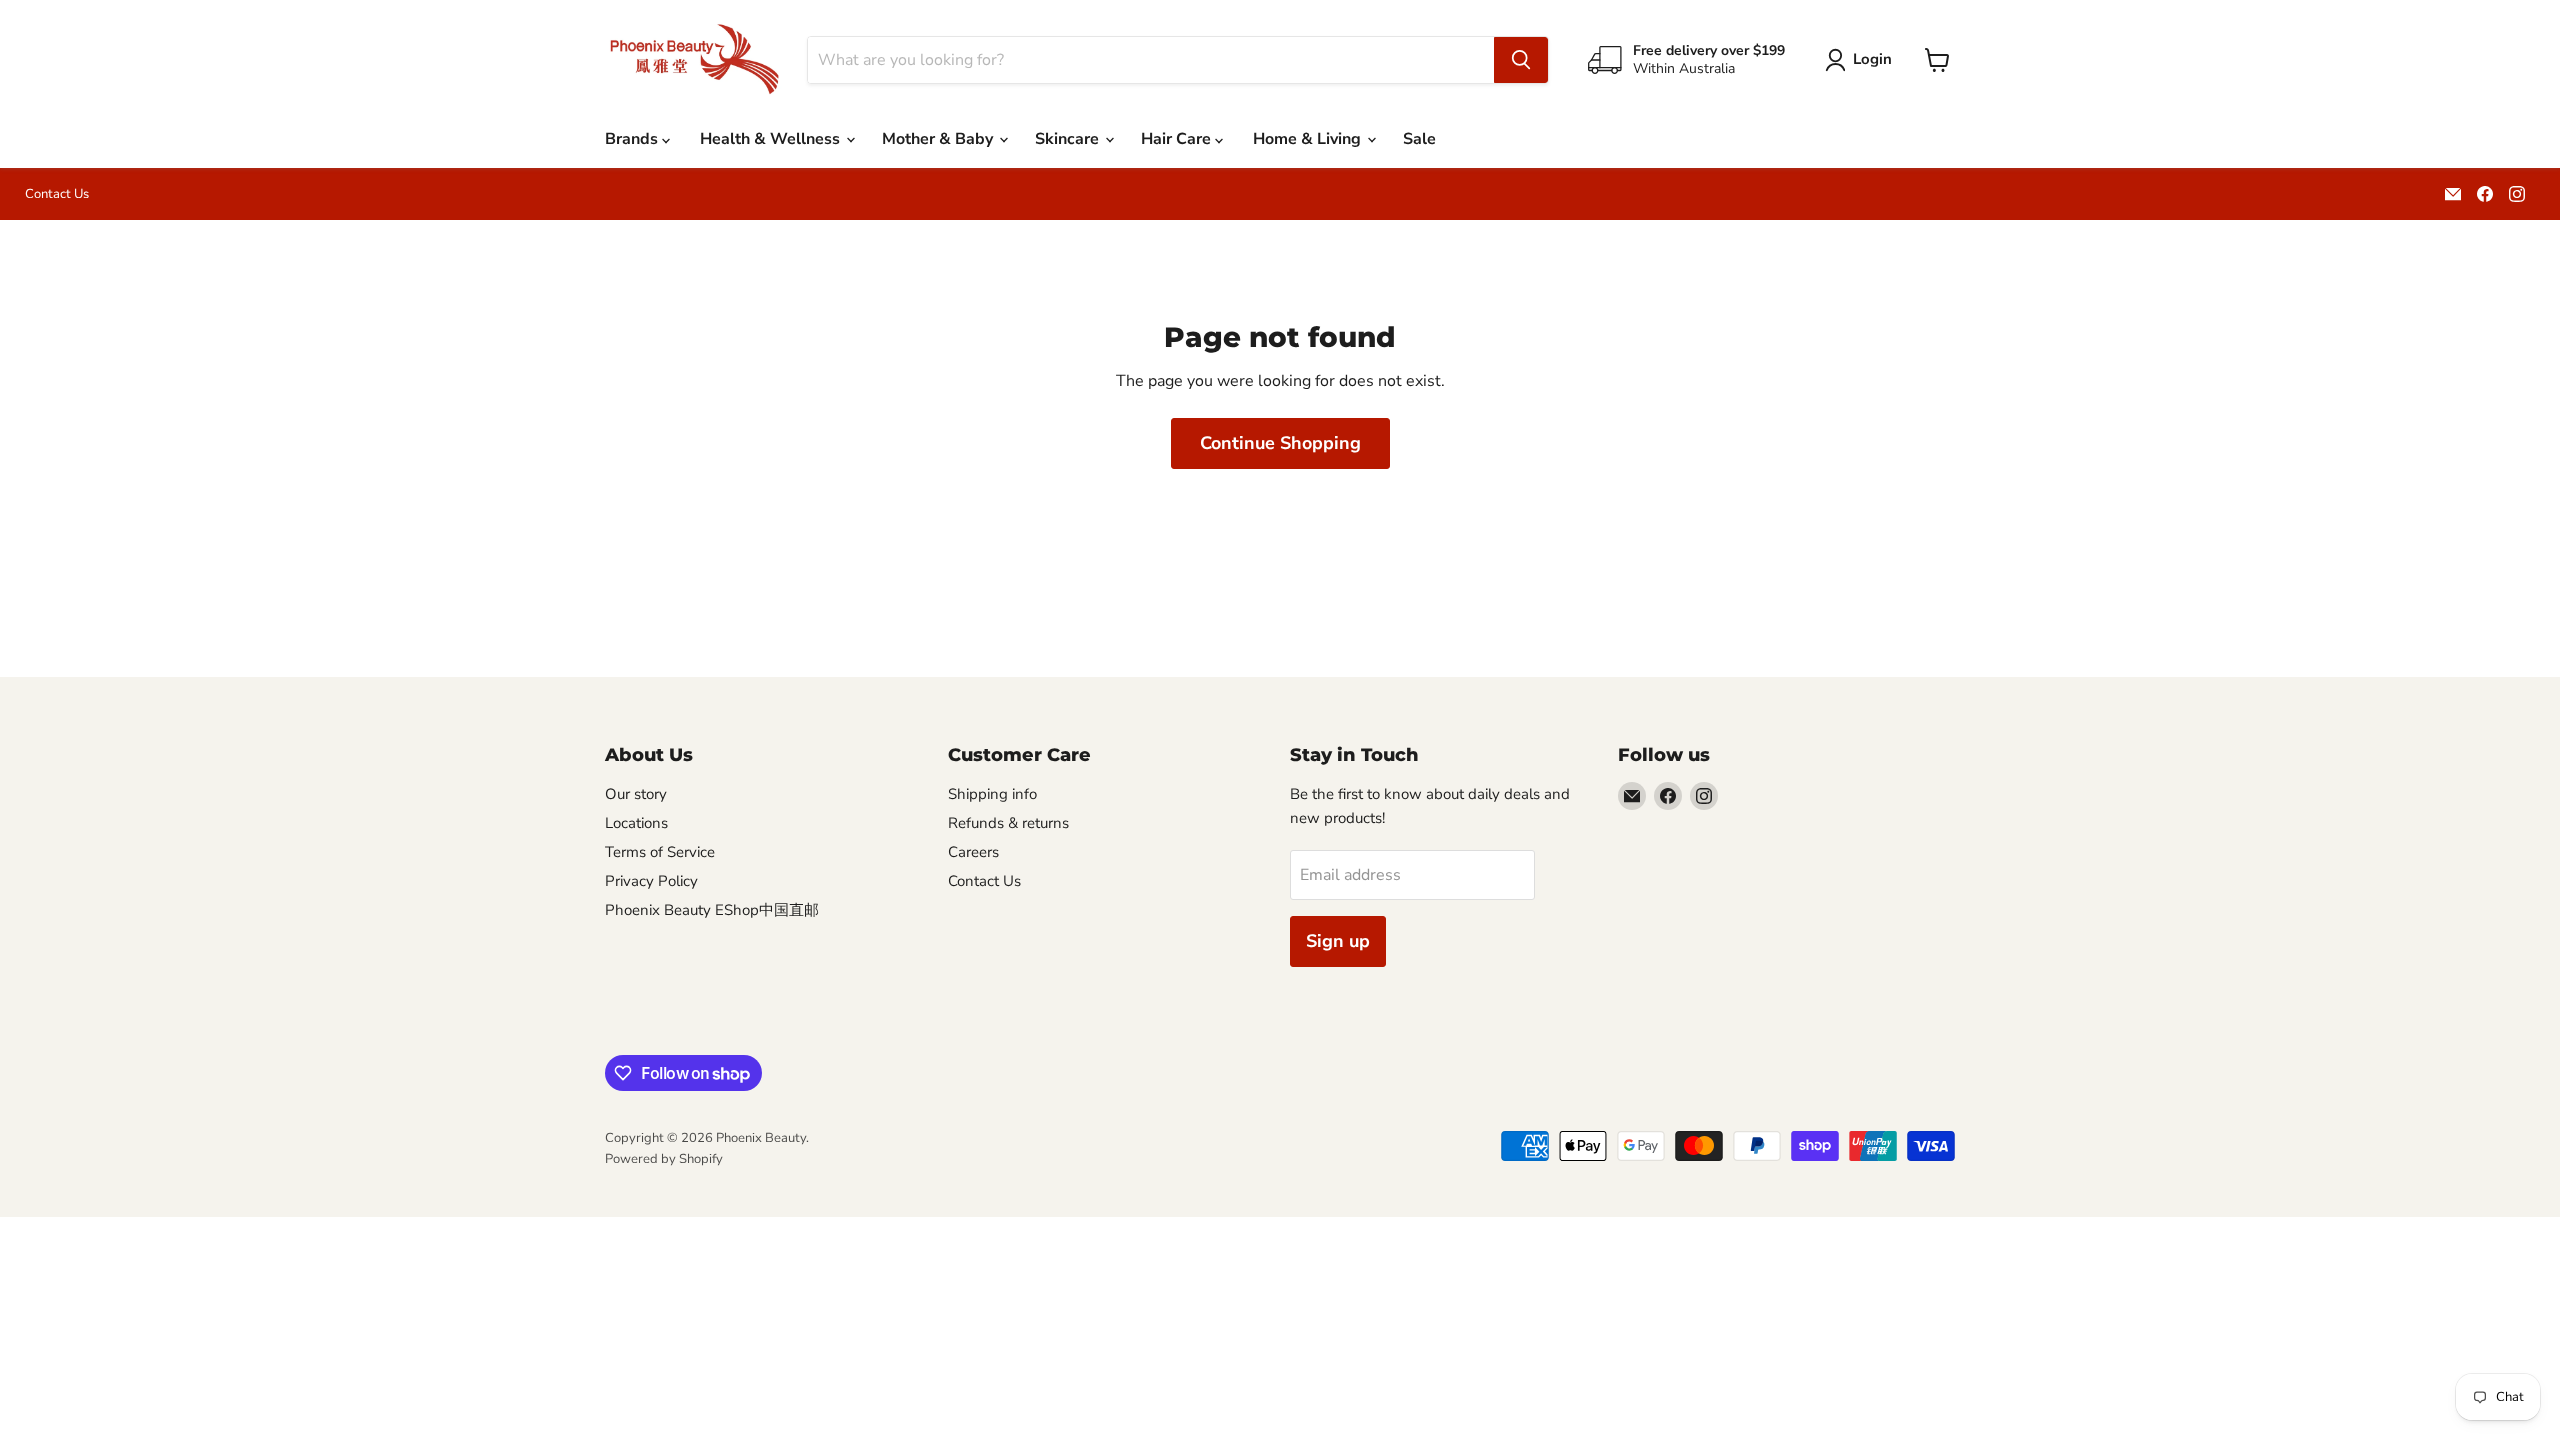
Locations (636, 823)
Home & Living (1309, 139)
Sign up (1338, 941)
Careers (973, 852)
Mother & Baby (939, 139)
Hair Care (1178, 139)
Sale (1419, 139)
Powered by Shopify (664, 1159)
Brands (633, 139)
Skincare (1069, 139)
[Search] (1521, 60)
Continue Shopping (1280, 443)
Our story (636, 794)
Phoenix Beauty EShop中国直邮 (712, 910)
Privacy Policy (651, 881)
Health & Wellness (772, 139)
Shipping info (992, 794)
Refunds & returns (1008, 823)
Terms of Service (660, 852)
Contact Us (57, 194)
